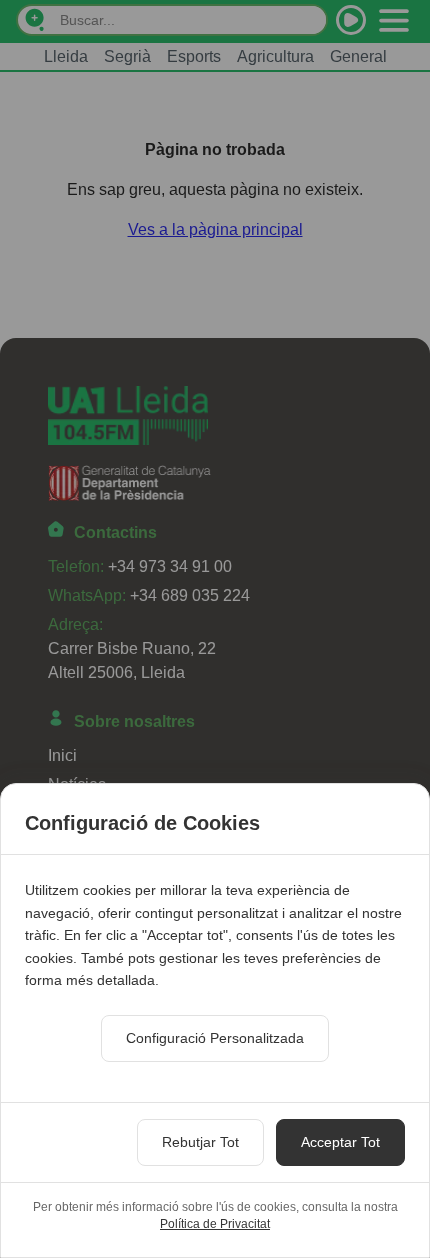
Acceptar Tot (340, 1142)
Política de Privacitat (215, 1224)
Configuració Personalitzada (215, 1038)
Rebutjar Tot (200, 1142)
